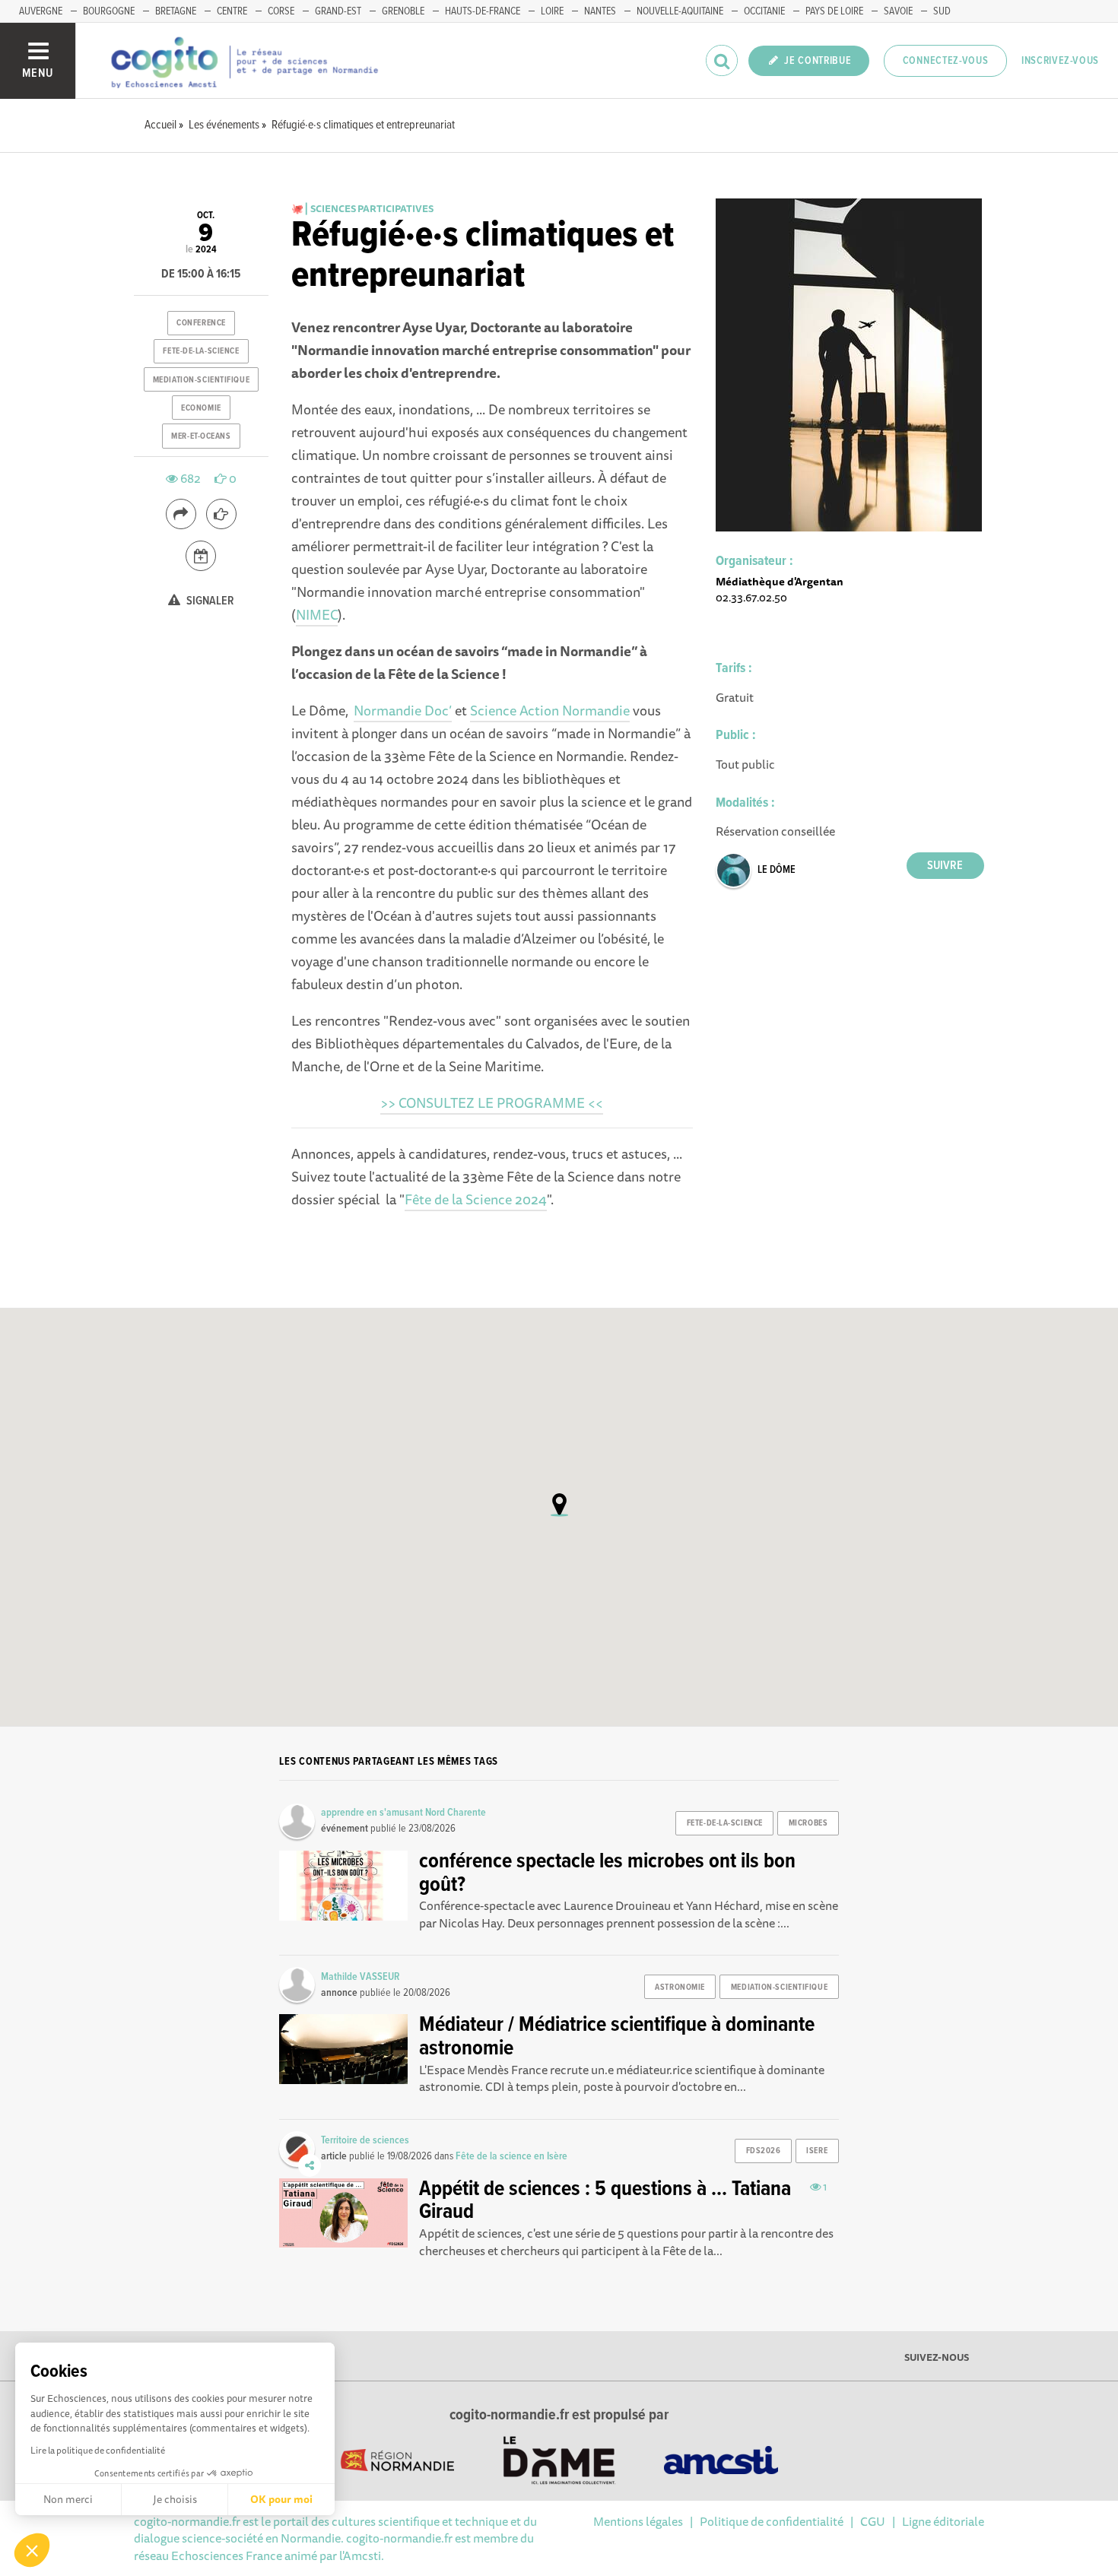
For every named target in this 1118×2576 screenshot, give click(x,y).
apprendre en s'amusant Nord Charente (403, 1813)
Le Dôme (777, 870)
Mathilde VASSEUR (360, 1977)
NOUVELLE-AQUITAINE (680, 11)
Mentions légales (638, 2521)
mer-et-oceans (201, 436)
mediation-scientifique (201, 380)
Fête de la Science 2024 (476, 1199)
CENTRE (232, 11)
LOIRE (552, 11)
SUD (942, 11)
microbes (808, 1823)
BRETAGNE (176, 11)
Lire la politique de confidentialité (98, 2450)
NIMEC (317, 614)
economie (201, 408)
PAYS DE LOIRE (834, 11)
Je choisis (175, 2499)
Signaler (209, 601)
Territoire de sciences (365, 2140)
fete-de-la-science (201, 351)
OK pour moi (281, 2499)
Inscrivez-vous (1060, 61)
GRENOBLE (403, 11)
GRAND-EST (338, 11)
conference (201, 323)
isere (817, 2151)
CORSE (281, 11)
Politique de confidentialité (772, 2521)
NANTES (600, 11)
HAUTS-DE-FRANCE (483, 11)
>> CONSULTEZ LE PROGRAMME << (492, 1102)
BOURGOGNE (109, 11)
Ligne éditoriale (943, 2521)
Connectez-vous (946, 61)
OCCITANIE (764, 11)
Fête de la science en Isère (511, 2156)
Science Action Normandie (550, 710)
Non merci (68, 2499)
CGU (873, 2521)
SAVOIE (898, 11)
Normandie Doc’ (403, 710)
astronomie (680, 1988)
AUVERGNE (41, 11)
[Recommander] (221, 514)
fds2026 (764, 2151)
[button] (32, 2550)
